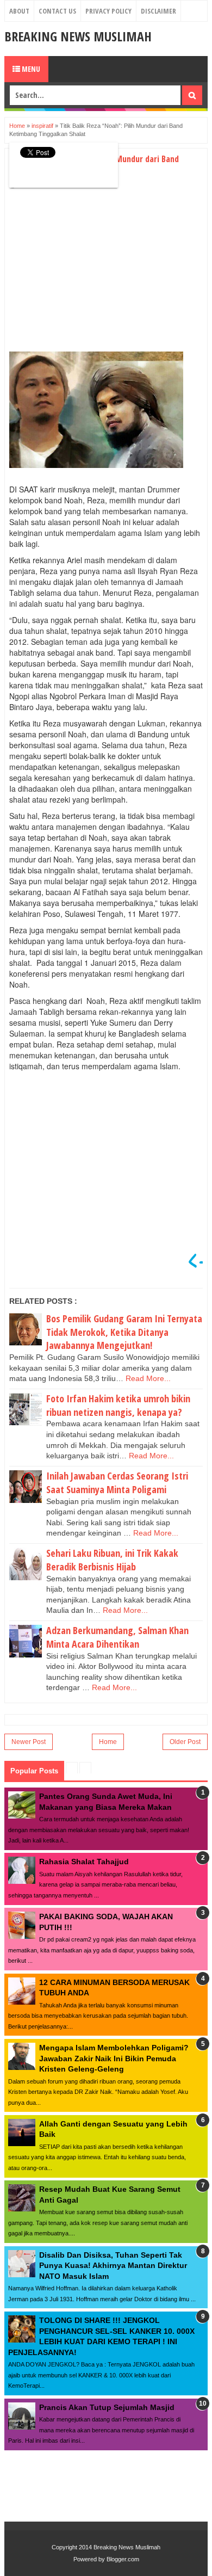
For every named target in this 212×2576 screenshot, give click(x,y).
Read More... (148, 1378)
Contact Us (57, 11)
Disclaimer (158, 11)
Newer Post (29, 1742)
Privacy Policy (108, 11)
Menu (30, 69)
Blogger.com (123, 2559)
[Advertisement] (101, 272)
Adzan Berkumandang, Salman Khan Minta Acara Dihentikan (117, 1637)
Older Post (185, 1742)
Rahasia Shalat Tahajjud (84, 1862)
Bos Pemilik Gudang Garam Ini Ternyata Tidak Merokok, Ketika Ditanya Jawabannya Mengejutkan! (124, 1332)
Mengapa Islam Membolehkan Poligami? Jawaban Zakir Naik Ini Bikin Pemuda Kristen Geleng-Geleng (114, 2058)
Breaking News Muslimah (78, 36)
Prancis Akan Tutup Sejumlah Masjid (107, 2407)
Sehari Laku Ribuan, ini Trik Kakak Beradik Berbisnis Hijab (112, 1560)
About (19, 11)
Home (108, 1742)
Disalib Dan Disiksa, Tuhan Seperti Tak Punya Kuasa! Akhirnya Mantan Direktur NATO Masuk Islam (113, 2266)
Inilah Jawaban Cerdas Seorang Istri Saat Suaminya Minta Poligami (117, 1483)
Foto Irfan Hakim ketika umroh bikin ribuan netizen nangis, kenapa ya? (118, 1405)
